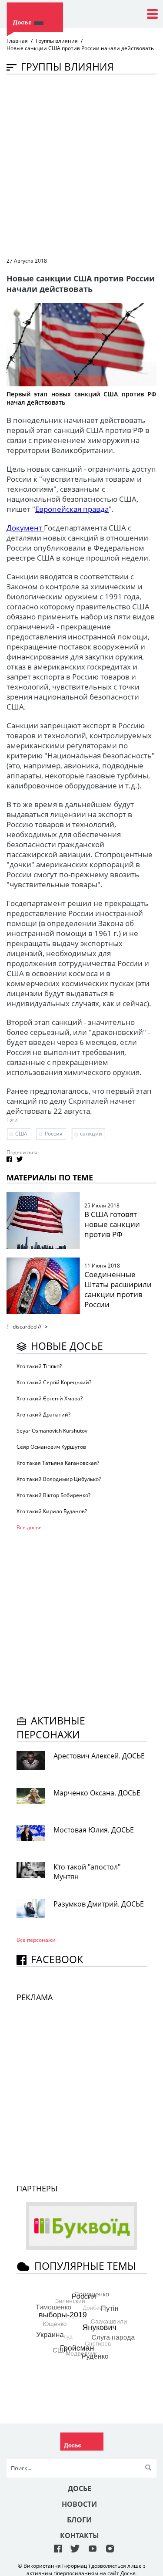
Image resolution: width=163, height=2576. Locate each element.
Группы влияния (57, 41)
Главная (17, 41)
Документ (25, 528)
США (21, 1134)
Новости (79, 2504)
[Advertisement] (81, 165)
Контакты (80, 2535)
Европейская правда (72, 509)
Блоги (79, 2520)
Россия (54, 1134)
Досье (80, 2488)
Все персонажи (36, 1940)
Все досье (29, 1527)
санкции (91, 1134)
